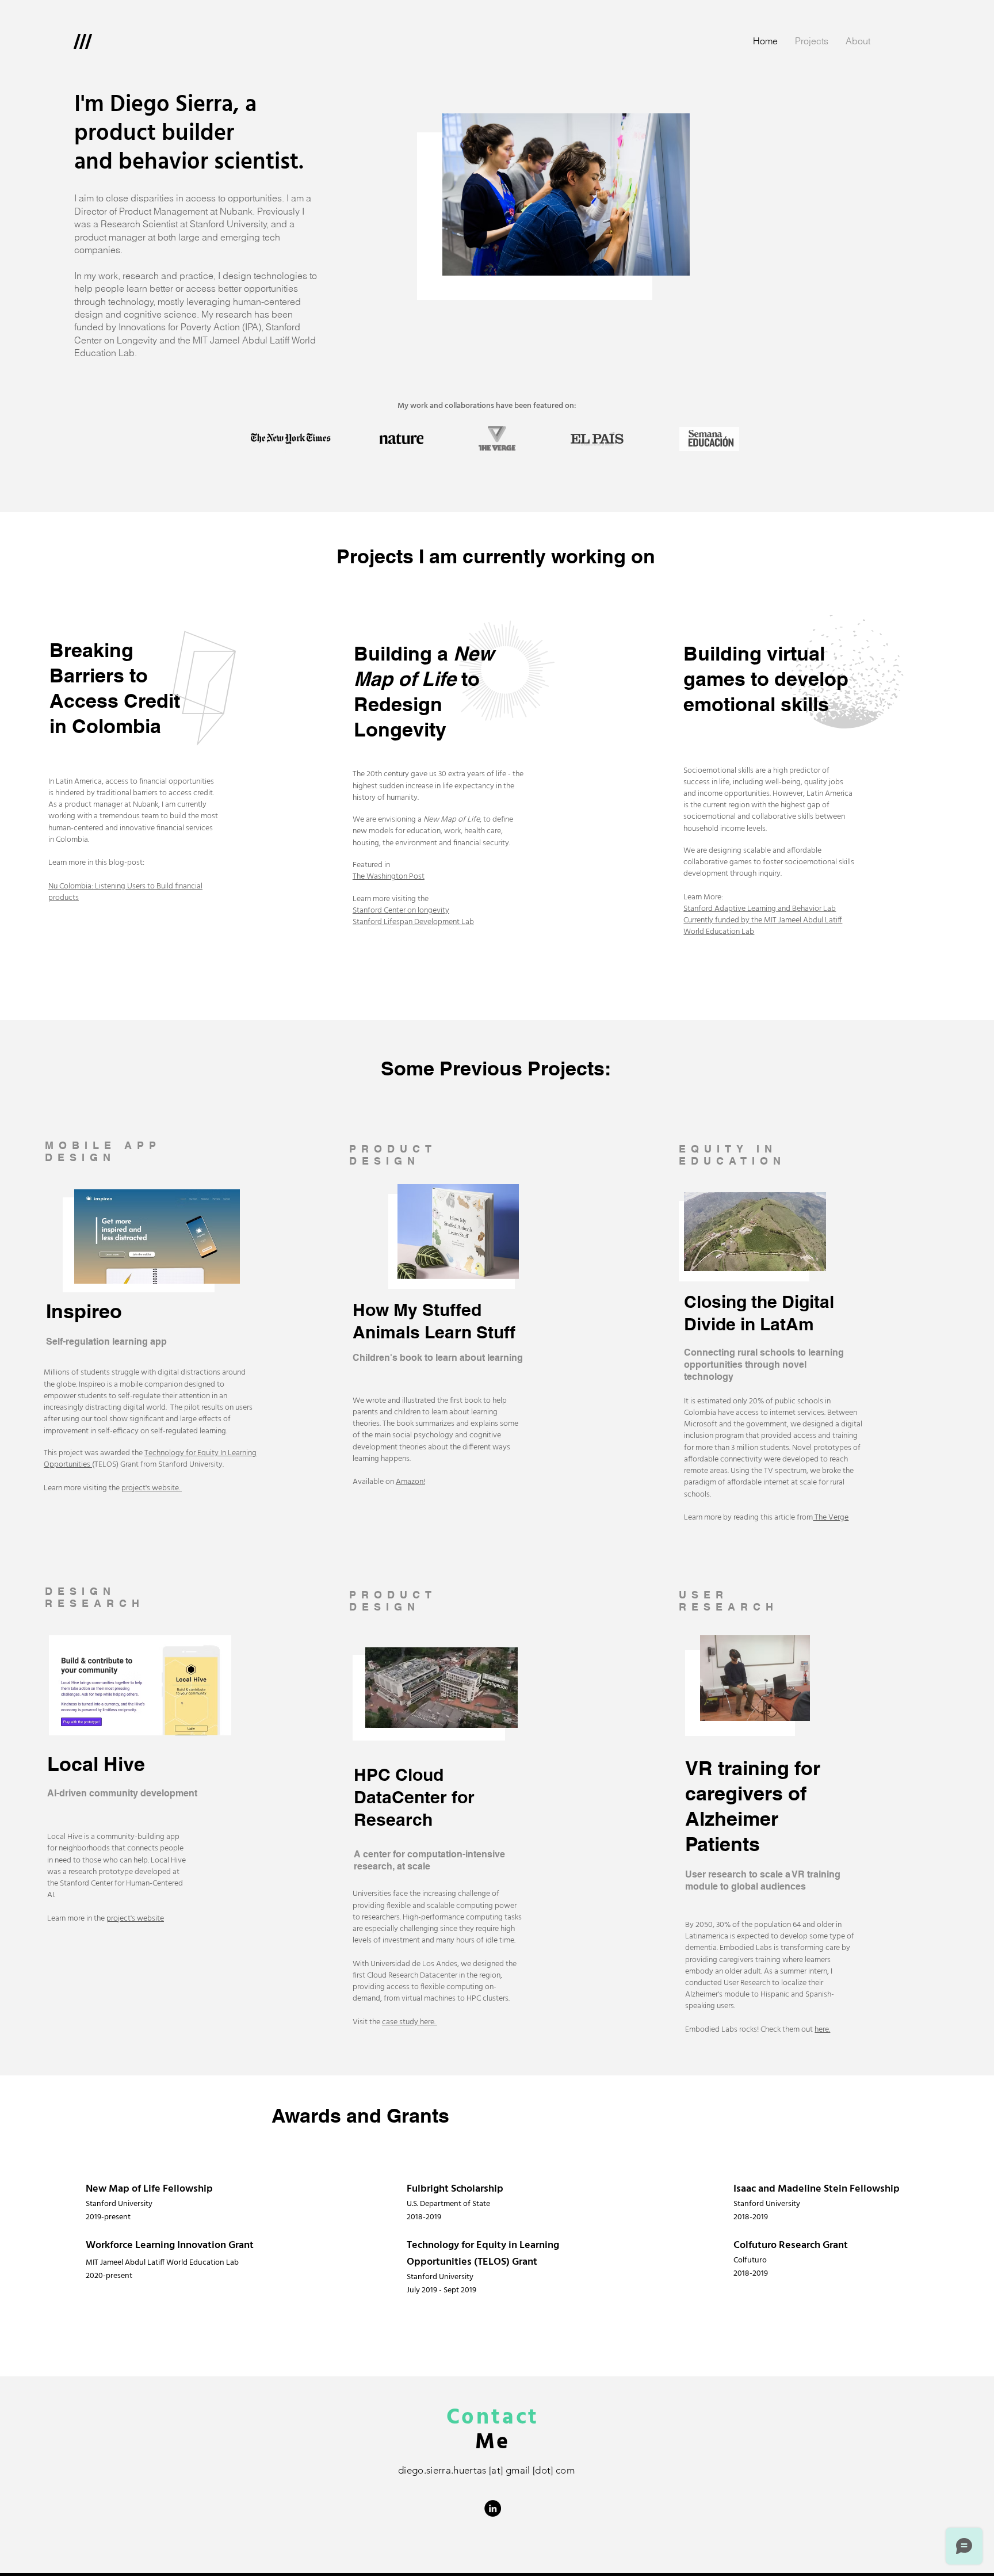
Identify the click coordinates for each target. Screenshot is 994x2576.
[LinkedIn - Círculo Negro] (493, 2508)
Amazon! (410, 1482)
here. (822, 2030)
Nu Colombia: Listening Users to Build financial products (125, 892)
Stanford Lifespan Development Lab (413, 922)
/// (83, 41)
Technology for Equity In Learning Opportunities (150, 1459)
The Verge (831, 1518)
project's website (135, 1919)
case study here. (410, 2022)
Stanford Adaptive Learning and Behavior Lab (760, 909)
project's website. (152, 1488)
